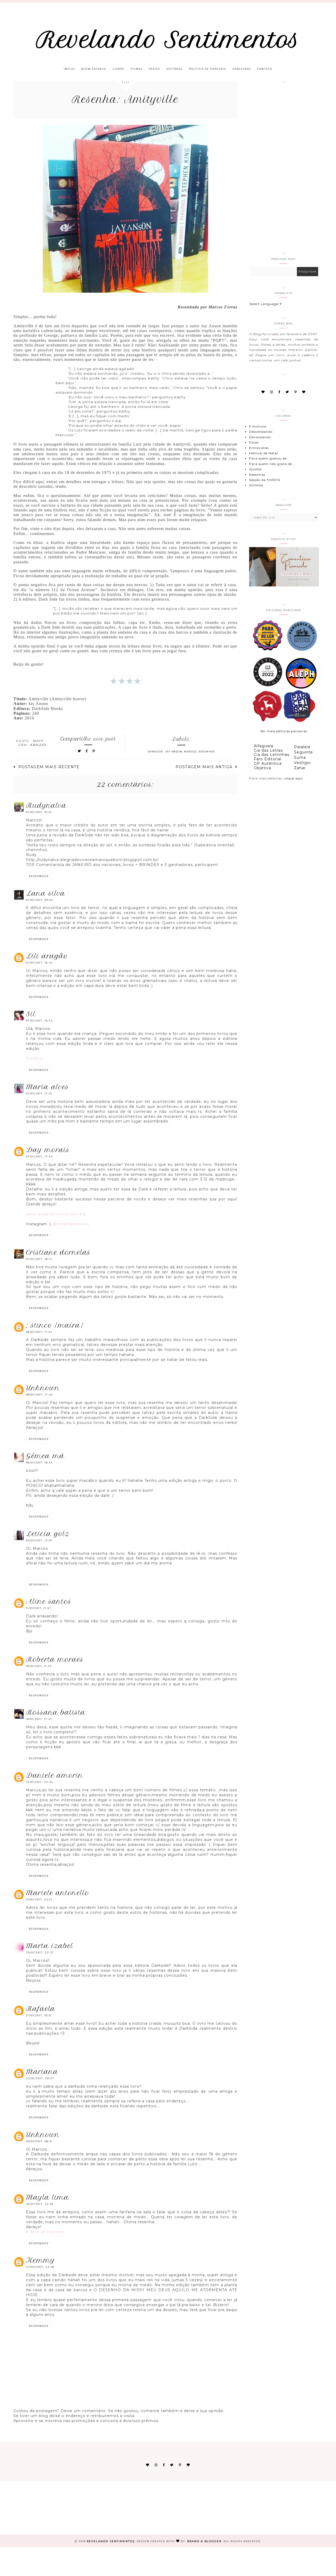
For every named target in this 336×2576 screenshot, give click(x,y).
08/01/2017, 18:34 (39, 1463)
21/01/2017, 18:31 (39, 2015)
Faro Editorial (268, 759)
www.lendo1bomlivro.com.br (55, 1214)
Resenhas (207, 752)
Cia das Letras (268, 750)
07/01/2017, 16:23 (39, 1021)
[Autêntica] (267, 688)
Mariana (42, 2072)
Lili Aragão (47, 956)
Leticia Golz (48, 1534)
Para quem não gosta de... (272, 464)
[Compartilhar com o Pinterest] (94, 751)
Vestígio (302, 763)
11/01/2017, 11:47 (39, 1608)
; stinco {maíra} (55, 1325)
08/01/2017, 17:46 (39, 1395)
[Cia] (302, 651)
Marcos (190, 752)
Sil (31, 1014)
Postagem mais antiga (204, 767)
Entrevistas (259, 448)
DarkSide (156, 752)
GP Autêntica (268, 763)
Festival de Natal (264, 453)
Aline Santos (49, 1601)
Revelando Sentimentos (168, 40)
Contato (265, 69)
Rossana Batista (56, 1712)
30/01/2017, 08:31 (39, 2141)
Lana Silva (46, 893)
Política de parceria (208, 69)
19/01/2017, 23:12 (39, 1899)
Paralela (302, 747)
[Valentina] (267, 721)
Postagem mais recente (49, 767)
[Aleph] (301, 688)
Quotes (255, 469)
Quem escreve (94, 69)
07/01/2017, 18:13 (39, 1259)
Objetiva (262, 768)
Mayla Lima (48, 2197)
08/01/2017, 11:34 (39, 1332)
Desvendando (261, 432)
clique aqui (293, 778)
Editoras (174, 69)
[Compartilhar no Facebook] (87, 751)
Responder (39, 876)
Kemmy (40, 2260)
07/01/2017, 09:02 (40, 900)
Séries (154, 69)
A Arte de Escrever (46, 2232)
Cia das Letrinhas (272, 755)
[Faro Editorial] (267, 651)
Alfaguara (264, 746)
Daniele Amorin (55, 1775)
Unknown (43, 1388)
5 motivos (258, 426)
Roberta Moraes (55, 1659)
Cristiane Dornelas (58, 1252)
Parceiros (242, 69)
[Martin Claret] (299, 721)
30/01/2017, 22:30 (40, 2204)
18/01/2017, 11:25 (39, 1666)
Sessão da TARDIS (265, 480)
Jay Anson (174, 752)
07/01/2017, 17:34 (39, 1156)
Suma (300, 757)
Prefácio (35, 1059)
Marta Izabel (50, 1946)
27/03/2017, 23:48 (40, 2267)
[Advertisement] (284, 163)
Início (69, 69)
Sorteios (256, 485)
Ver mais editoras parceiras (284, 731)
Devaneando (260, 437)
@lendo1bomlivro (70, 1224)
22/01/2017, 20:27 (40, 2078)
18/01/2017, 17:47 (39, 1719)
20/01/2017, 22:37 (40, 1952)
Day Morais (48, 1150)
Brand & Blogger (204, 2541)
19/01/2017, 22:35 (40, 1782)
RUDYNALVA (46, 805)
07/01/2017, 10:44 (40, 963)
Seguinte (303, 752)
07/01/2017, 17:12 (39, 1094)
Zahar (300, 768)
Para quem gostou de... (269, 458)
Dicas (254, 442)
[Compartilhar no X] (80, 751)
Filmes (136, 69)
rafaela (41, 2009)
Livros (118, 69)
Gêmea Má (45, 1456)
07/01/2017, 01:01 (39, 812)
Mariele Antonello (58, 1893)
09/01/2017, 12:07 (39, 1540)
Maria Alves (48, 1087)
